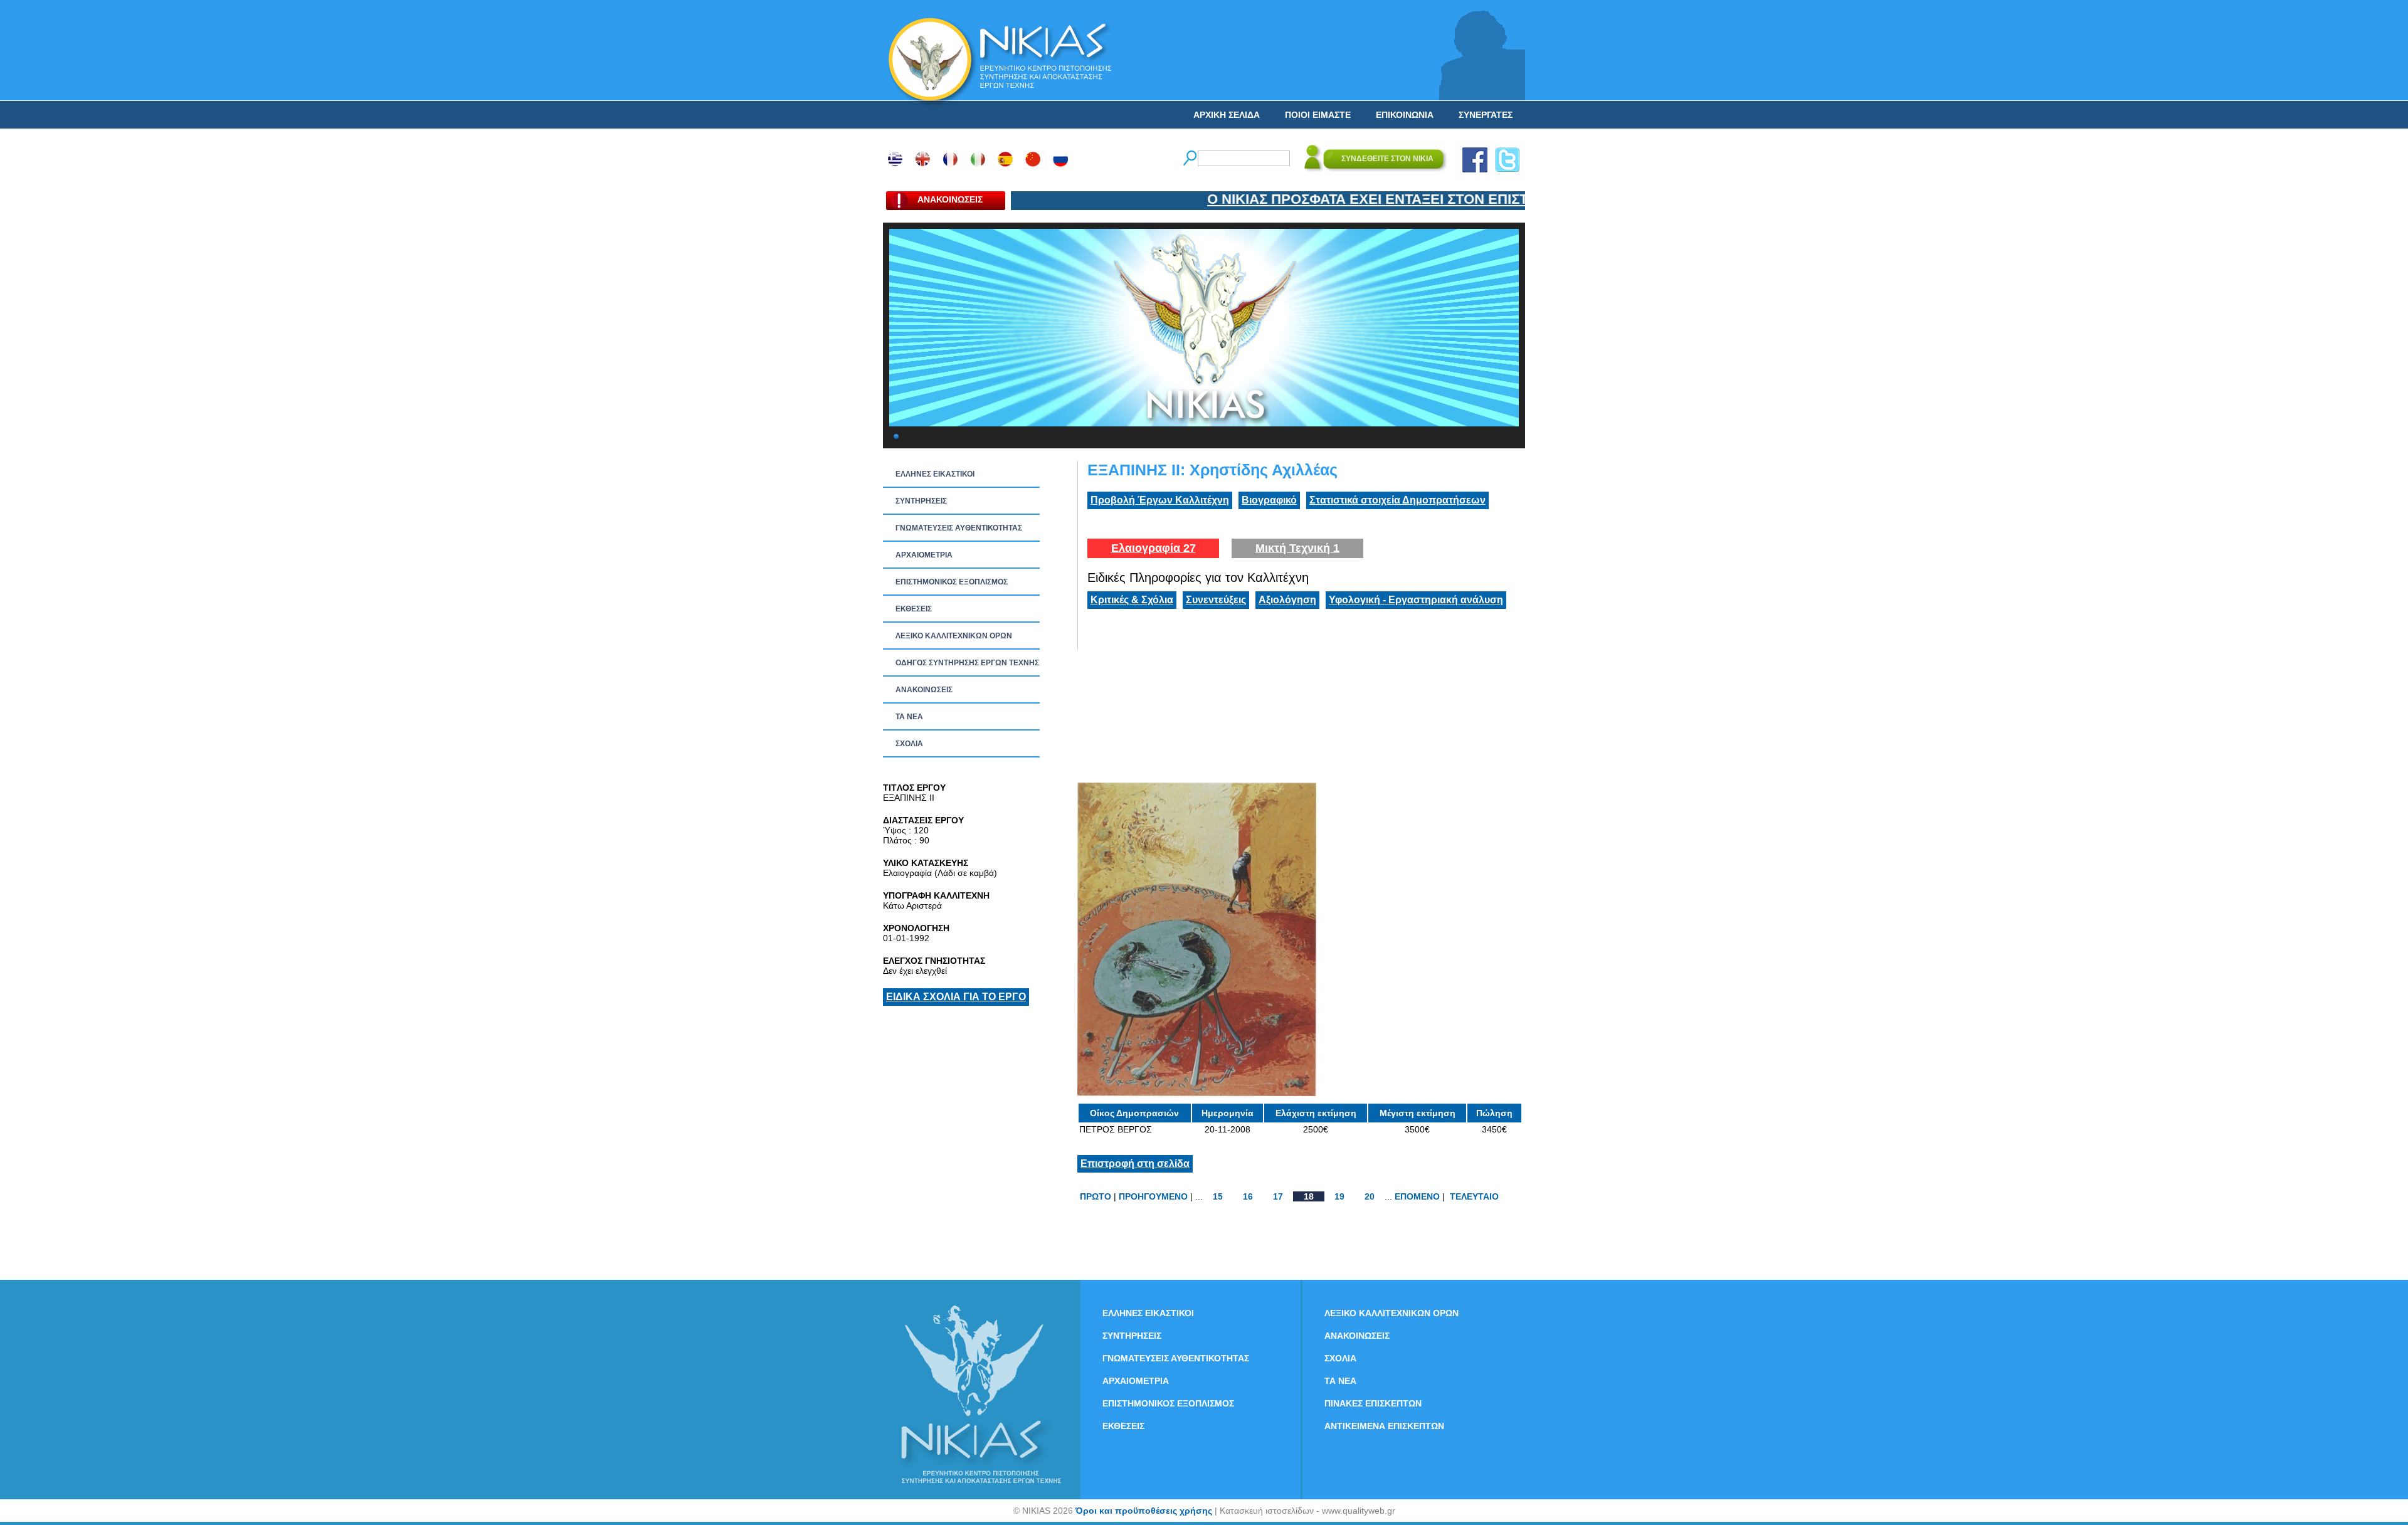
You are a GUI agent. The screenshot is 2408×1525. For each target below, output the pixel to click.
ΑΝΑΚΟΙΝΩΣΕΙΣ (924, 690)
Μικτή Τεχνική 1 (1297, 548)
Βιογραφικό (1269, 500)
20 (1370, 1196)
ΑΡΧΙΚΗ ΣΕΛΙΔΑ (1227, 115)
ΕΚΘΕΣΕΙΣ (914, 609)
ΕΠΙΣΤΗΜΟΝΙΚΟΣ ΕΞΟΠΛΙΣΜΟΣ (952, 582)
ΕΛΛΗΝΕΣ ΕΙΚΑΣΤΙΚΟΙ (935, 474)
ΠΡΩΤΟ (1096, 1196)
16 (1248, 1196)
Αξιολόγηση (1287, 600)
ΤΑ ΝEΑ (909, 717)
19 (1339, 1196)
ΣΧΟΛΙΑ (909, 744)
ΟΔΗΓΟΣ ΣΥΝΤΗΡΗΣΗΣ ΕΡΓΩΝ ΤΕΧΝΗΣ (967, 663)
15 (1218, 1196)
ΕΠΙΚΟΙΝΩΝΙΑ (1405, 115)
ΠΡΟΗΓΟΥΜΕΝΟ (1153, 1196)
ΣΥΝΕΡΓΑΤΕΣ (1486, 115)
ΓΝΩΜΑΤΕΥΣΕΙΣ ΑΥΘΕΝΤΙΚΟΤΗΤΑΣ (959, 528)
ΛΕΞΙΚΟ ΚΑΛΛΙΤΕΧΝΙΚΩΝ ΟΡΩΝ (954, 636)
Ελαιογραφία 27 (1154, 548)
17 (1278, 1196)
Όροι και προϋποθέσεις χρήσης (1144, 1511)
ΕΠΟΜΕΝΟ (1417, 1196)
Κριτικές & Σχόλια (1132, 600)
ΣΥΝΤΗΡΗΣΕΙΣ (921, 501)
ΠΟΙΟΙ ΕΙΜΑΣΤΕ (1318, 115)
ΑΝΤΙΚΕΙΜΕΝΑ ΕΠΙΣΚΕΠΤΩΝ (1384, 1426)
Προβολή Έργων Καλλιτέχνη (1160, 500)
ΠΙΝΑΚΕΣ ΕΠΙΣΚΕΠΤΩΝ (1373, 1403)
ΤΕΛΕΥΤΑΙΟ (1474, 1196)
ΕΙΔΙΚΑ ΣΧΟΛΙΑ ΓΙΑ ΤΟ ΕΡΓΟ (956, 997)
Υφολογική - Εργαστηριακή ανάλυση (1416, 600)
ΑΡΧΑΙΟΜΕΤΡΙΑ (924, 555)
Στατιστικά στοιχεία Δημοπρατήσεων (1397, 500)
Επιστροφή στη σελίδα (1135, 1164)
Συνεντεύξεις (1216, 600)
